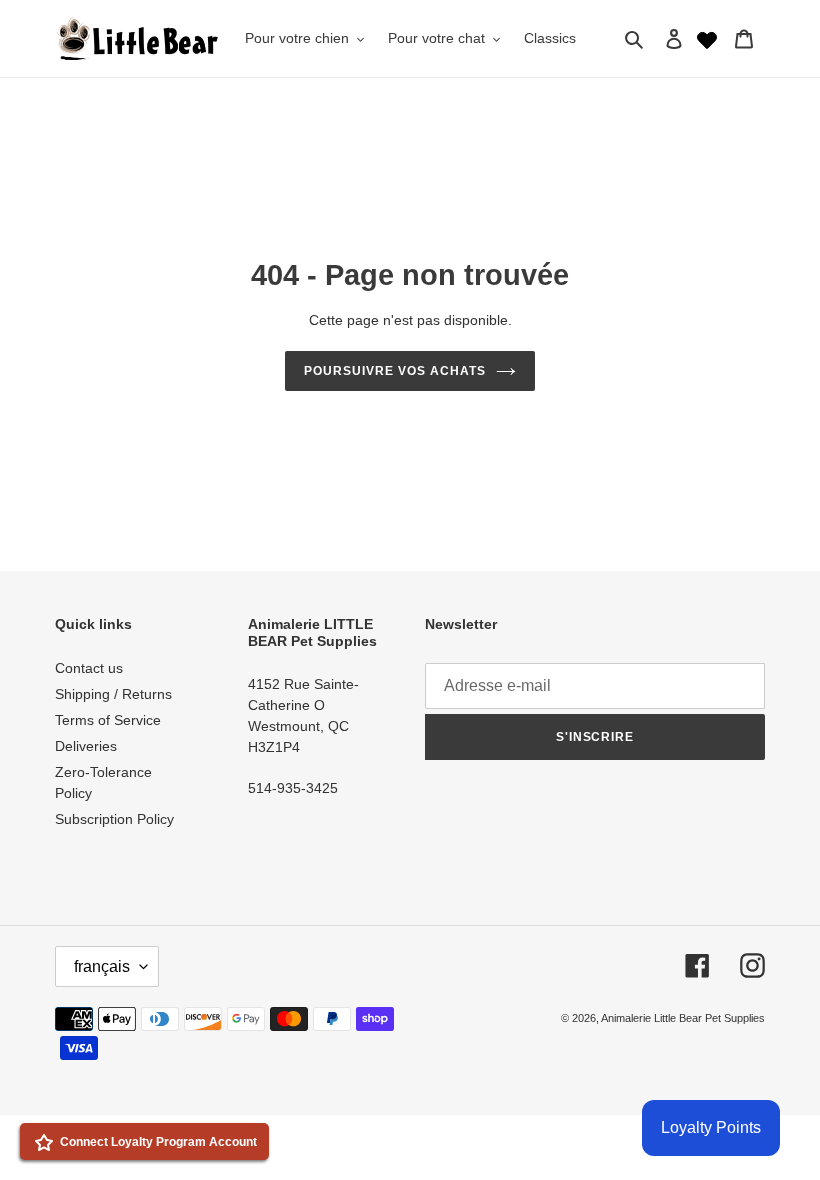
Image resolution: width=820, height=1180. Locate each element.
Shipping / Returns (113, 694)
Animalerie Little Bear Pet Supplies (683, 1018)
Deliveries (86, 746)
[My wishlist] (707, 38)
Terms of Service (108, 720)
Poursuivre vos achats (394, 371)
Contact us (89, 668)
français (102, 966)
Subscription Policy (114, 819)
